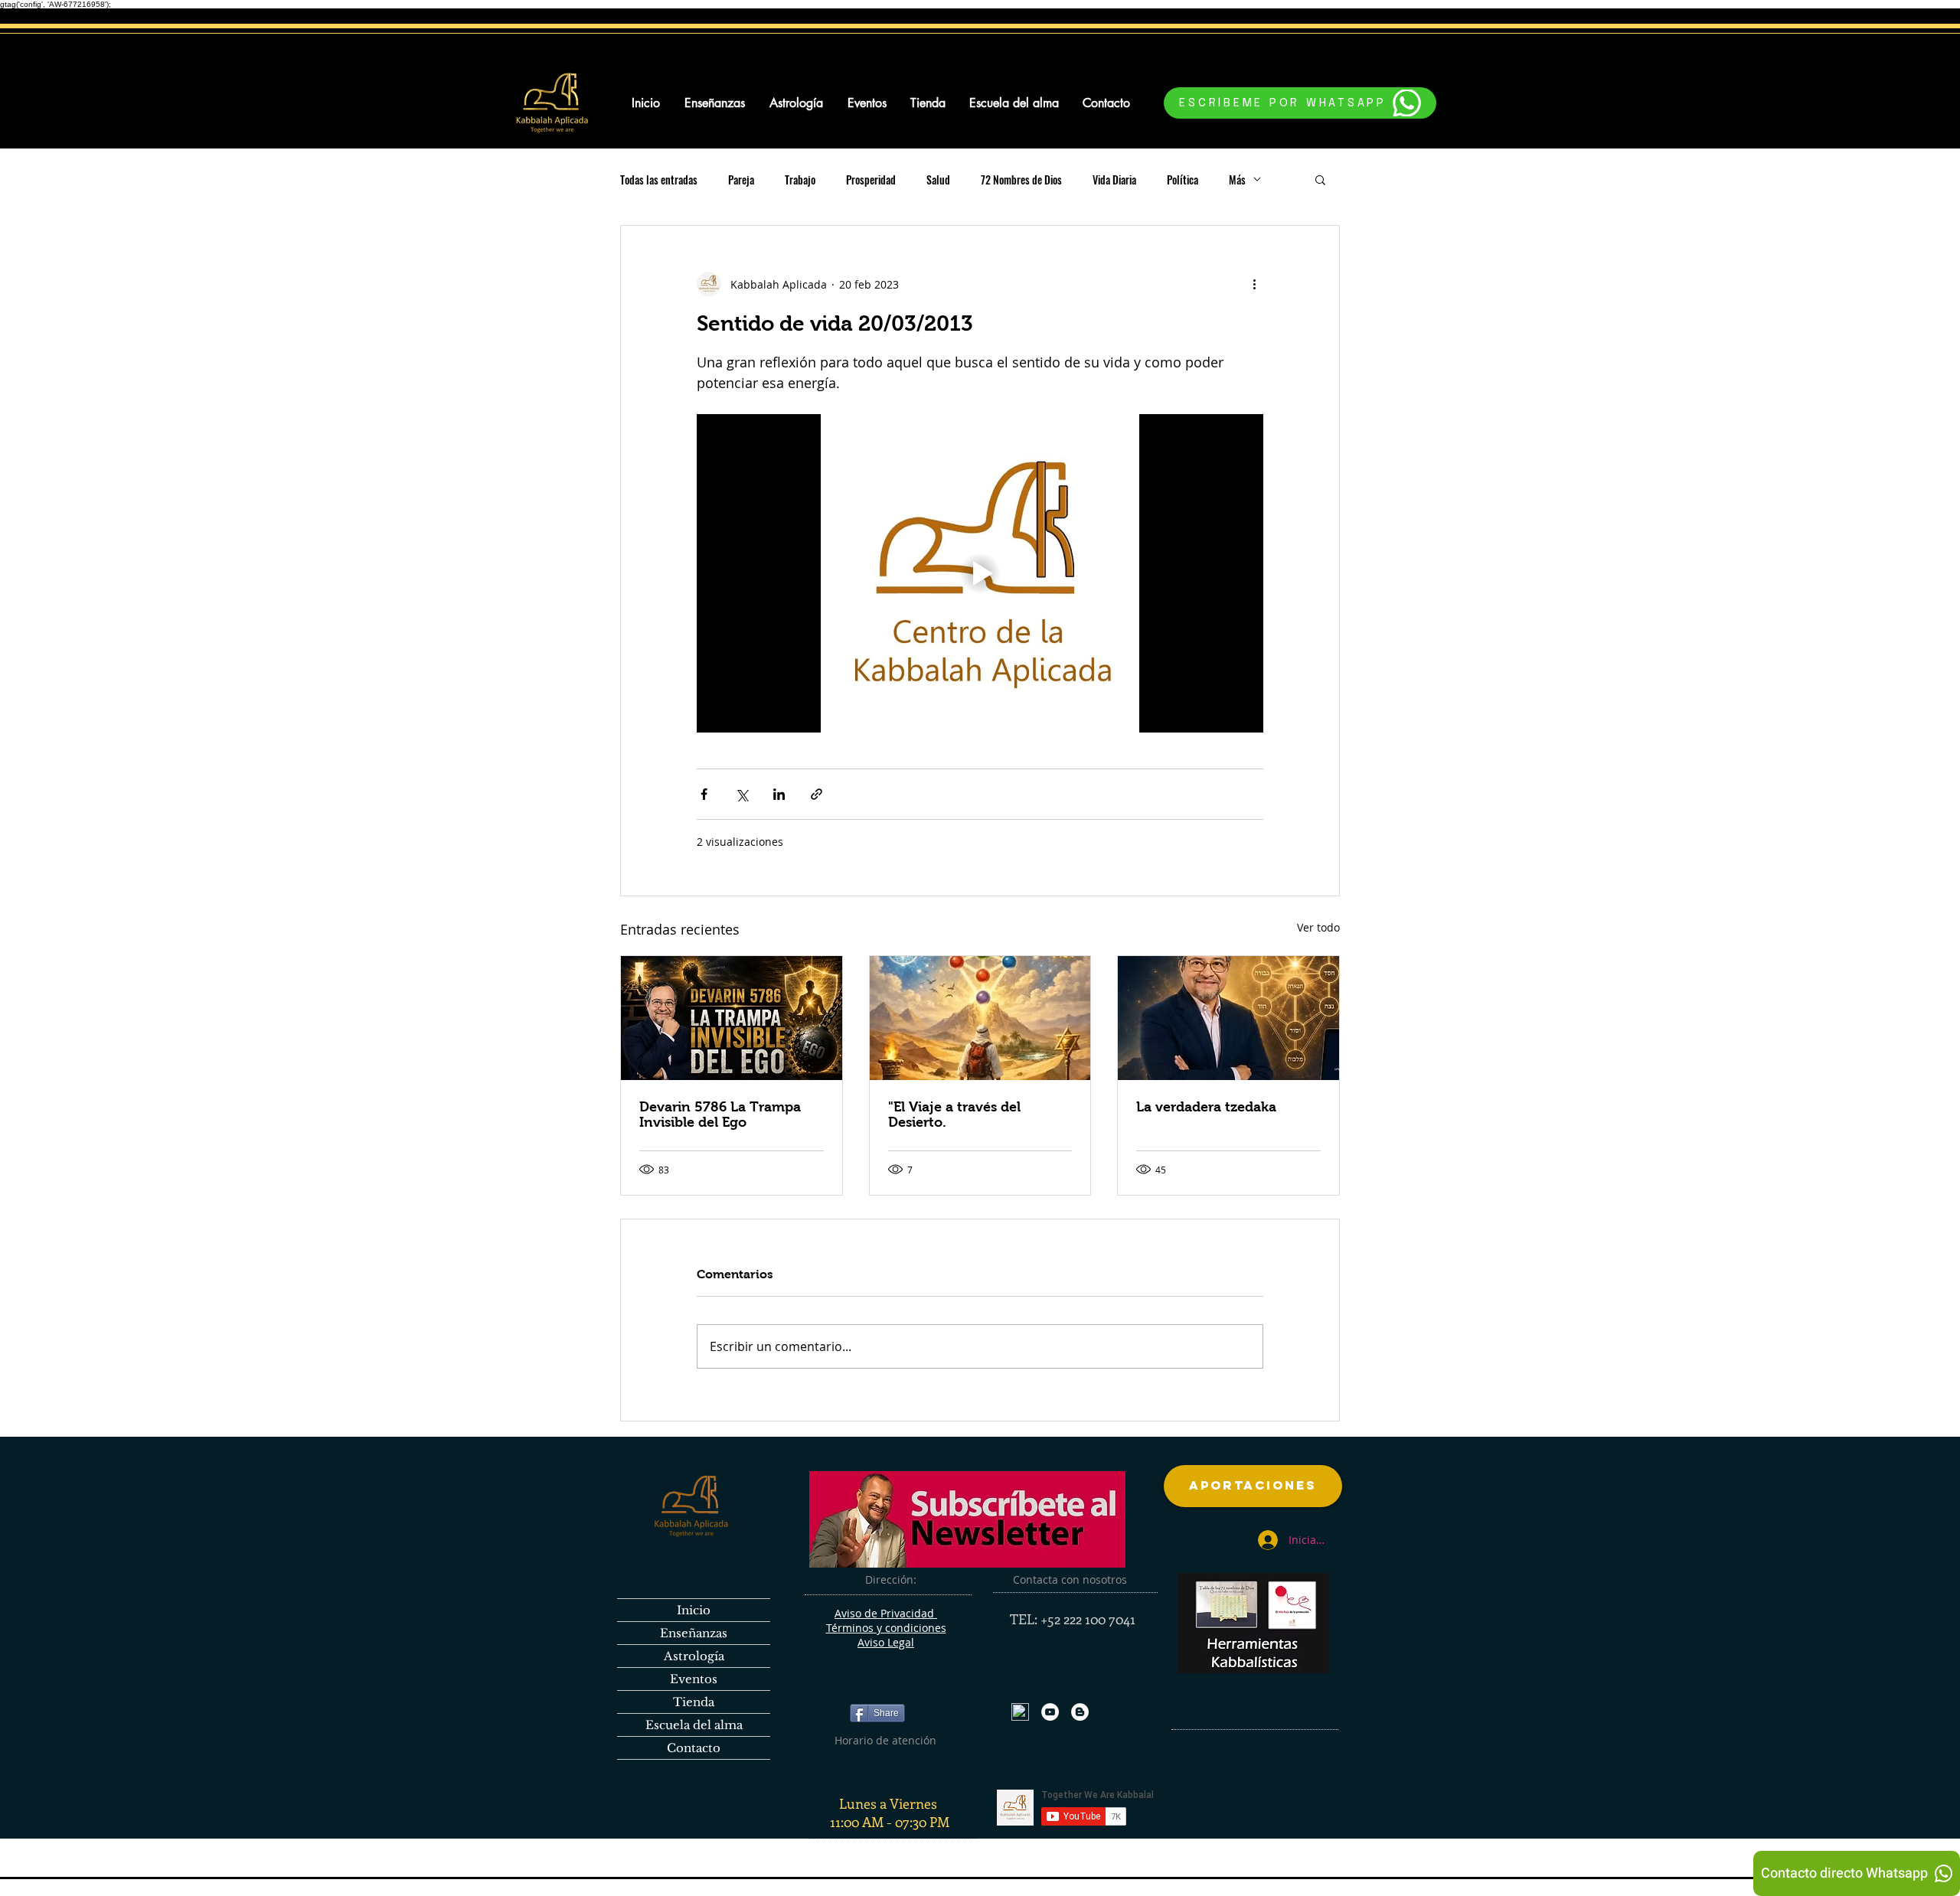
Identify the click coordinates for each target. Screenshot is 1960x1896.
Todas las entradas (659, 179)
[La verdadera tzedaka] (1228, 1018)
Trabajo (800, 179)
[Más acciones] (1254, 284)
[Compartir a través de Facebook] (704, 794)
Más (1237, 179)
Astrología (694, 1656)
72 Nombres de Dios (1021, 179)
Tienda (694, 1702)
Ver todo (1318, 927)
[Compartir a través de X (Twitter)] (742, 794)
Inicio (694, 1610)
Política (1183, 179)
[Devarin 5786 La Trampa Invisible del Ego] (732, 1018)
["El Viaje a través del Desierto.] (980, 1018)
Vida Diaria (1114, 179)
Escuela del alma (694, 1725)
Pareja (741, 179)
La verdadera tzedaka (1206, 1107)
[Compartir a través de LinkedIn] (779, 794)
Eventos (694, 1679)
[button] (1320, 179)
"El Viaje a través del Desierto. (954, 1114)
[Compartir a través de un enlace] (817, 794)
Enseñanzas (694, 1633)
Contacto (694, 1748)
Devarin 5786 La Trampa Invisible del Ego (720, 1114)
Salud (938, 179)
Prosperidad (871, 179)
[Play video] (980, 573)
